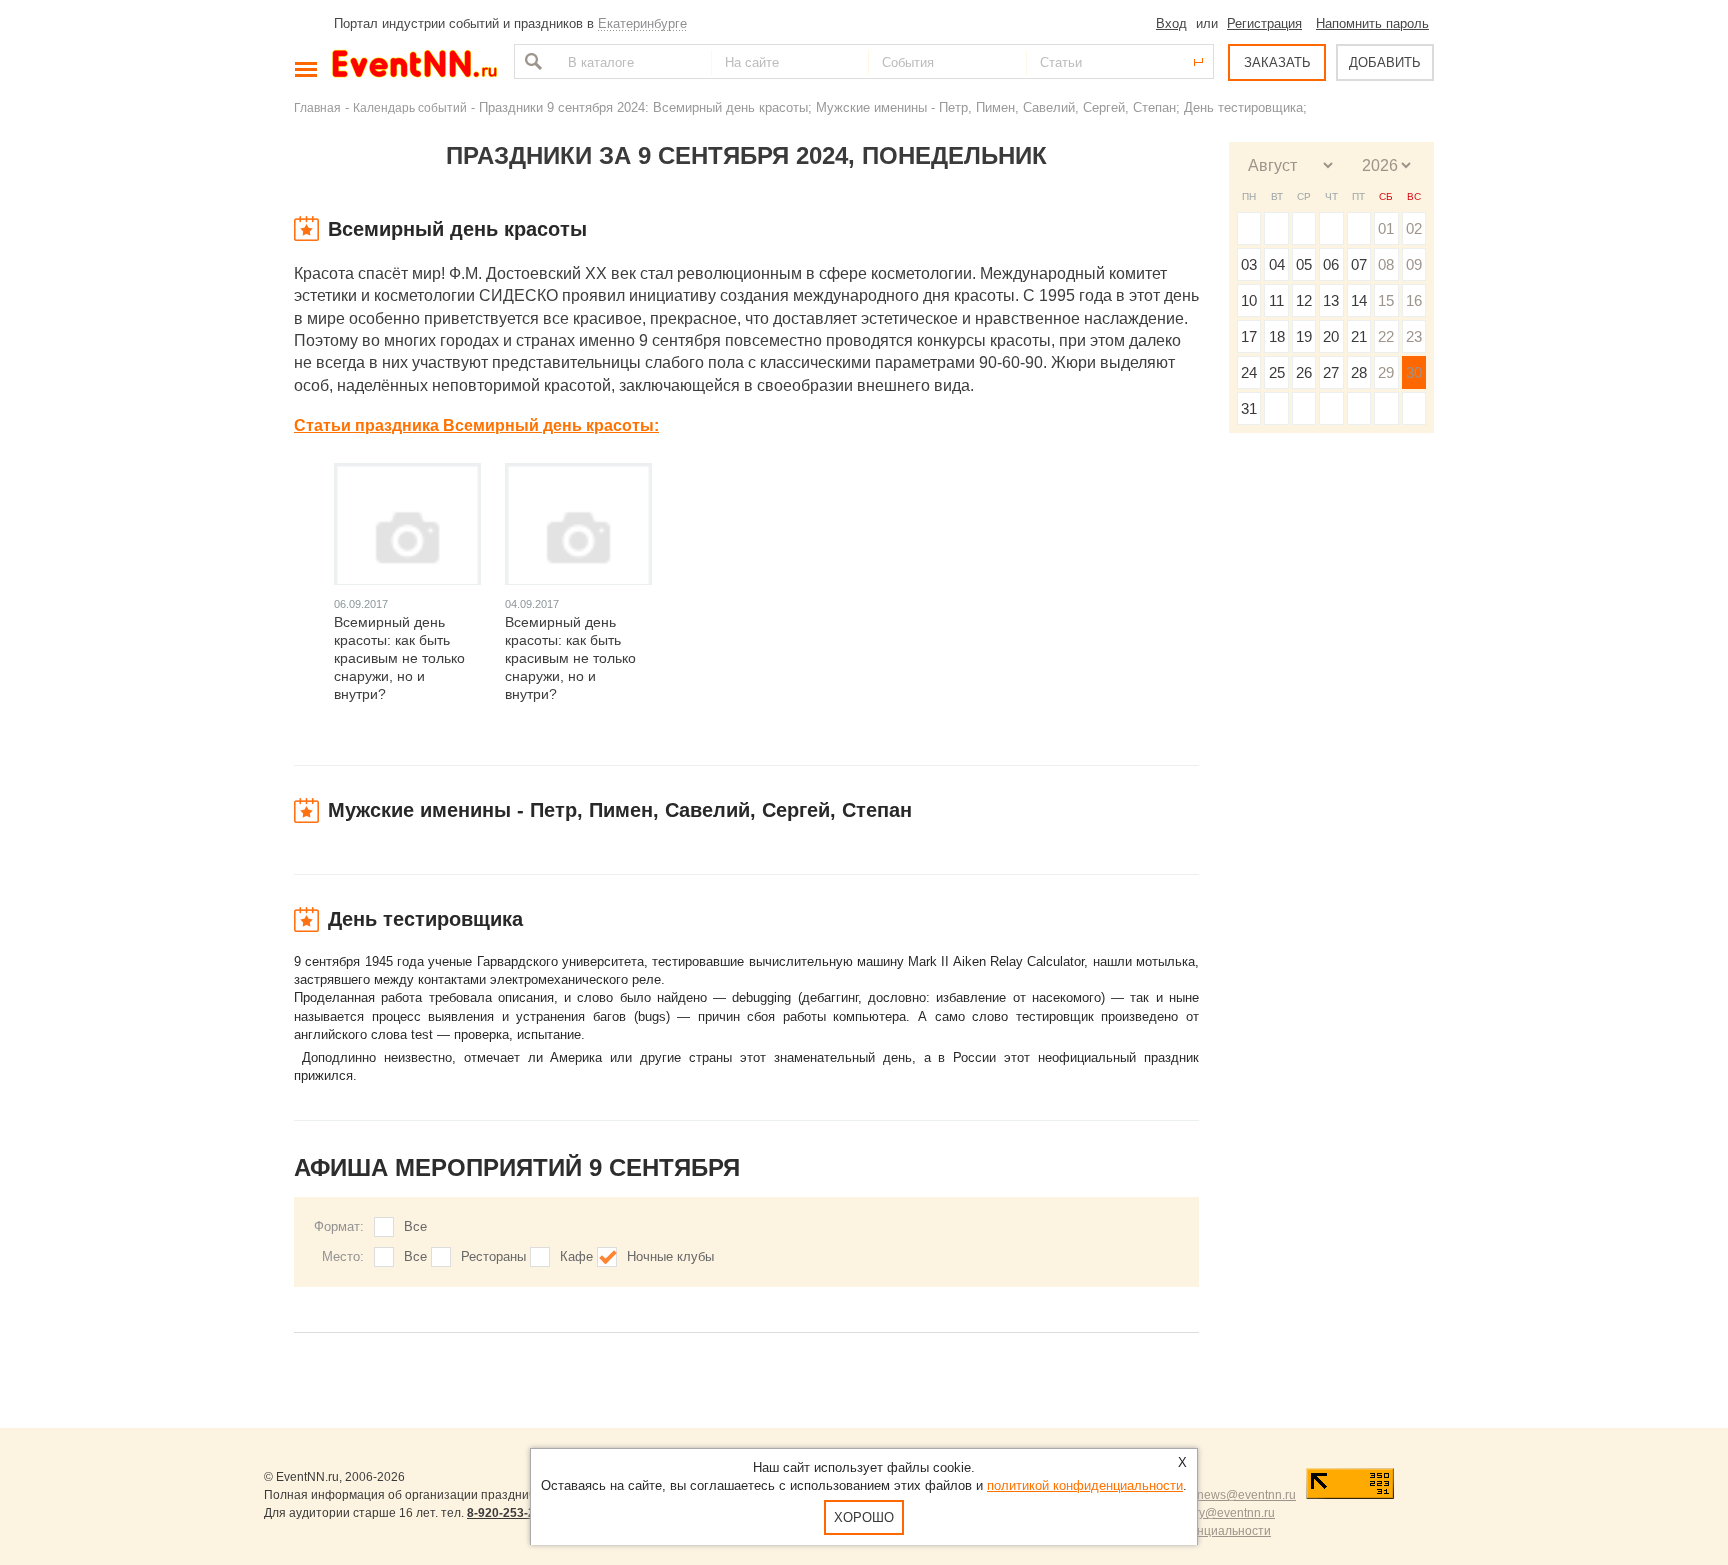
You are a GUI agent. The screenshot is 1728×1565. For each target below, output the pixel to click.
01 (1386, 228)
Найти (531, 61)
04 (1277, 264)
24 (1249, 372)
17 (1249, 336)
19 (1304, 336)
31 (1249, 408)
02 (1414, 228)
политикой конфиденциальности (1085, 1485)
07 (1359, 264)
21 (1359, 336)
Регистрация (1264, 23)
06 (1331, 264)
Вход (1171, 23)
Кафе (576, 1256)
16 (1414, 300)
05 (1304, 264)
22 (1386, 336)
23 (1414, 336)
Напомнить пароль (1372, 23)
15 (1386, 300)
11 (1276, 300)
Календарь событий (410, 107)
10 (1249, 300)
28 (1359, 372)
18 (1277, 336)
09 (1414, 264)
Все (415, 1226)
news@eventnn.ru (1246, 1495)
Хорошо (864, 1517)
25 (1277, 372)
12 (1304, 300)
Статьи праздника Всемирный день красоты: (476, 425)
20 (1331, 336)
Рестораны (493, 1256)
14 (1359, 300)
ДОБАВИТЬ (1385, 62)
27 (1331, 372)
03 (1249, 264)
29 (1386, 372)
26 (1304, 372)
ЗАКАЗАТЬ (1277, 62)
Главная (317, 107)
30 (1414, 372)
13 (1331, 300)
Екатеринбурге (642, 23)
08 (1386, 264)
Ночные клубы (670, 1256)
